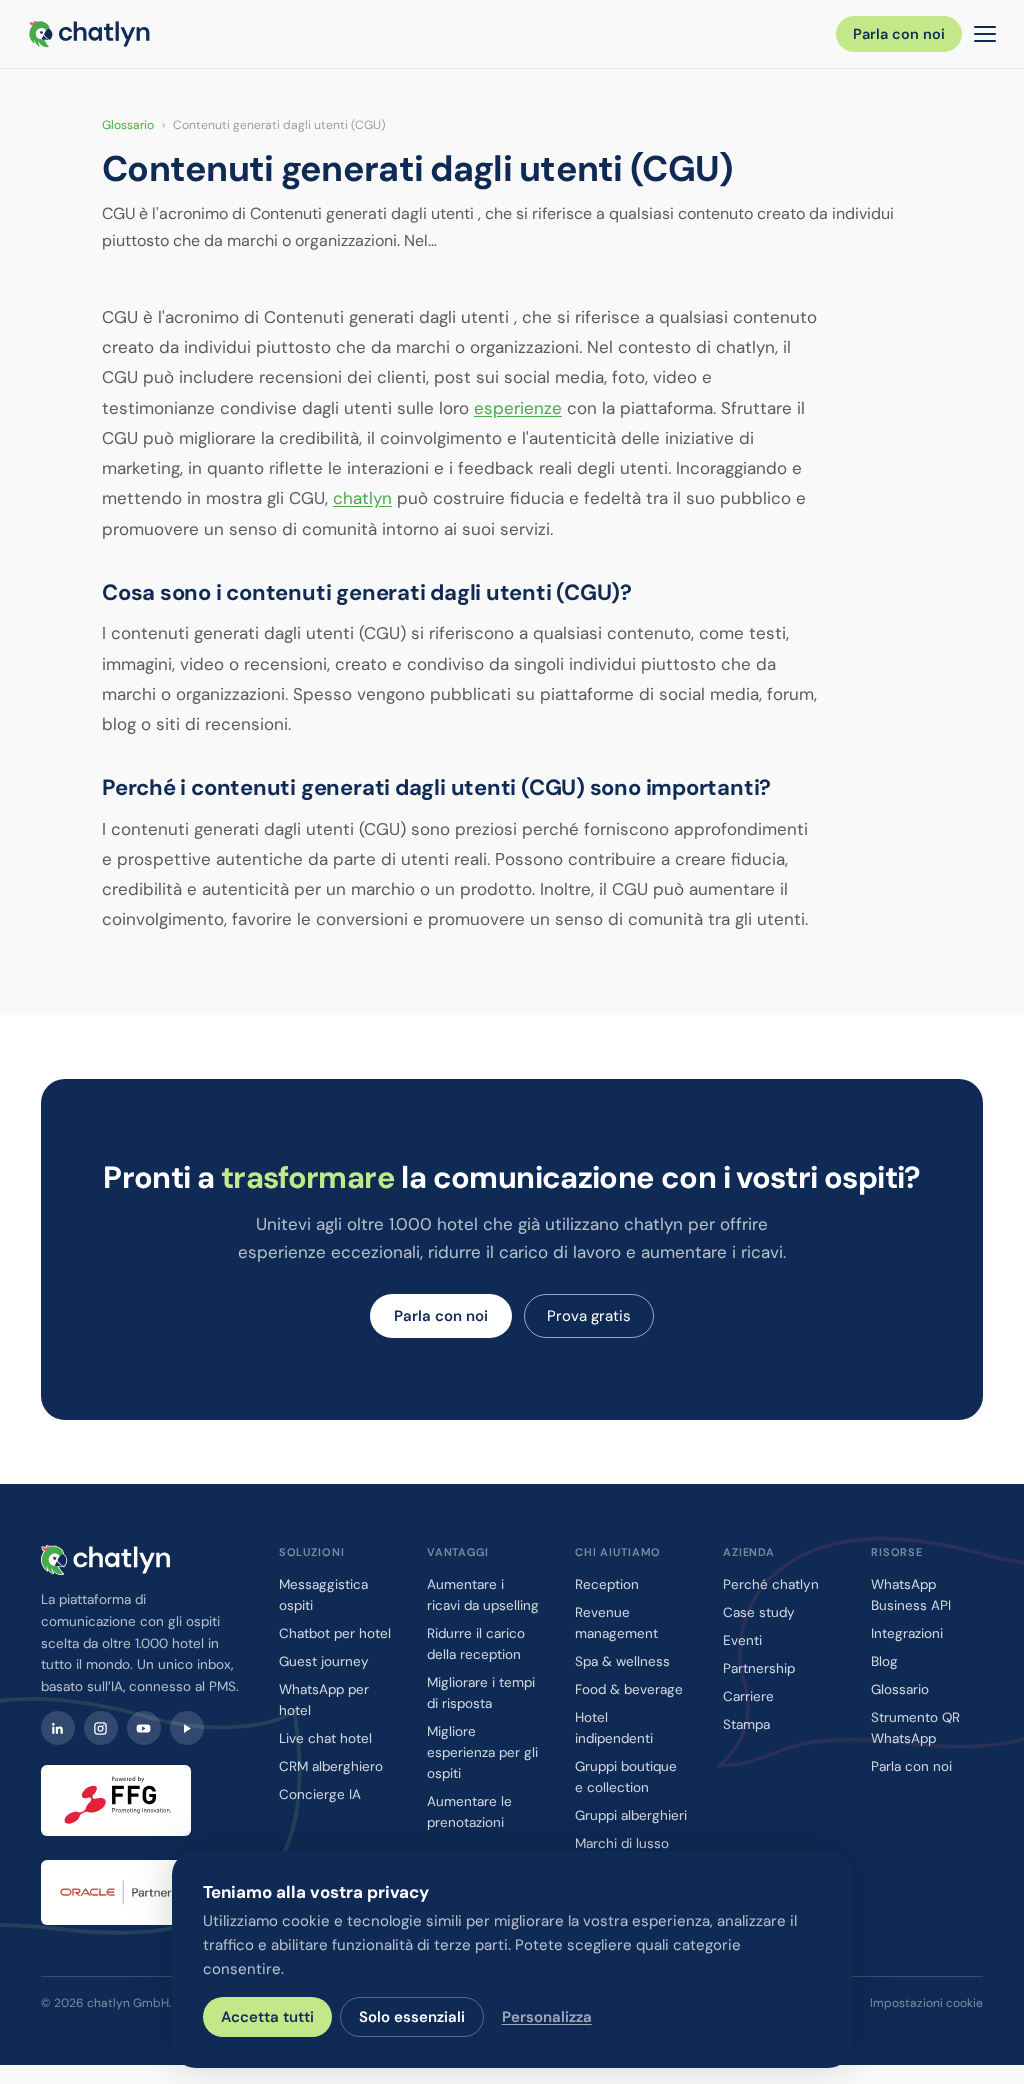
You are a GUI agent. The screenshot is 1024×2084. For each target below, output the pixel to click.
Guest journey (324, 1661)
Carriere (748, 1696)
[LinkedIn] (58, 1728)
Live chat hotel (325, 1738)
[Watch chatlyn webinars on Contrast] (187, 1728)
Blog (884, 1661)
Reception (607, 1584)
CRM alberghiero (331, 1766)
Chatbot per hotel (335, 1633)
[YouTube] (144, 1728)
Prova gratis (589, 1316)
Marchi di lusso (622, 1843)
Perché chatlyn (771, 1584)
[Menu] (985, 34)
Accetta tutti (267, 2017)
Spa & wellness (622, 1661)
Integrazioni (907, 1633)
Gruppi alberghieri (631, 1815)
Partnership (759, 1668)
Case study (759, 1612)
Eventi (742, 1640)
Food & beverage (629, 1689)
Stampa (746, 1724)
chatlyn (362, 498)
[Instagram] (101, 1728)
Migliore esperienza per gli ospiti (482, 1752)
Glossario (128, 125)
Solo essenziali (412, 2017)
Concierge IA (320, 1794)
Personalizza (547, 2017)
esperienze (518, 408)
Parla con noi (899, 34)
